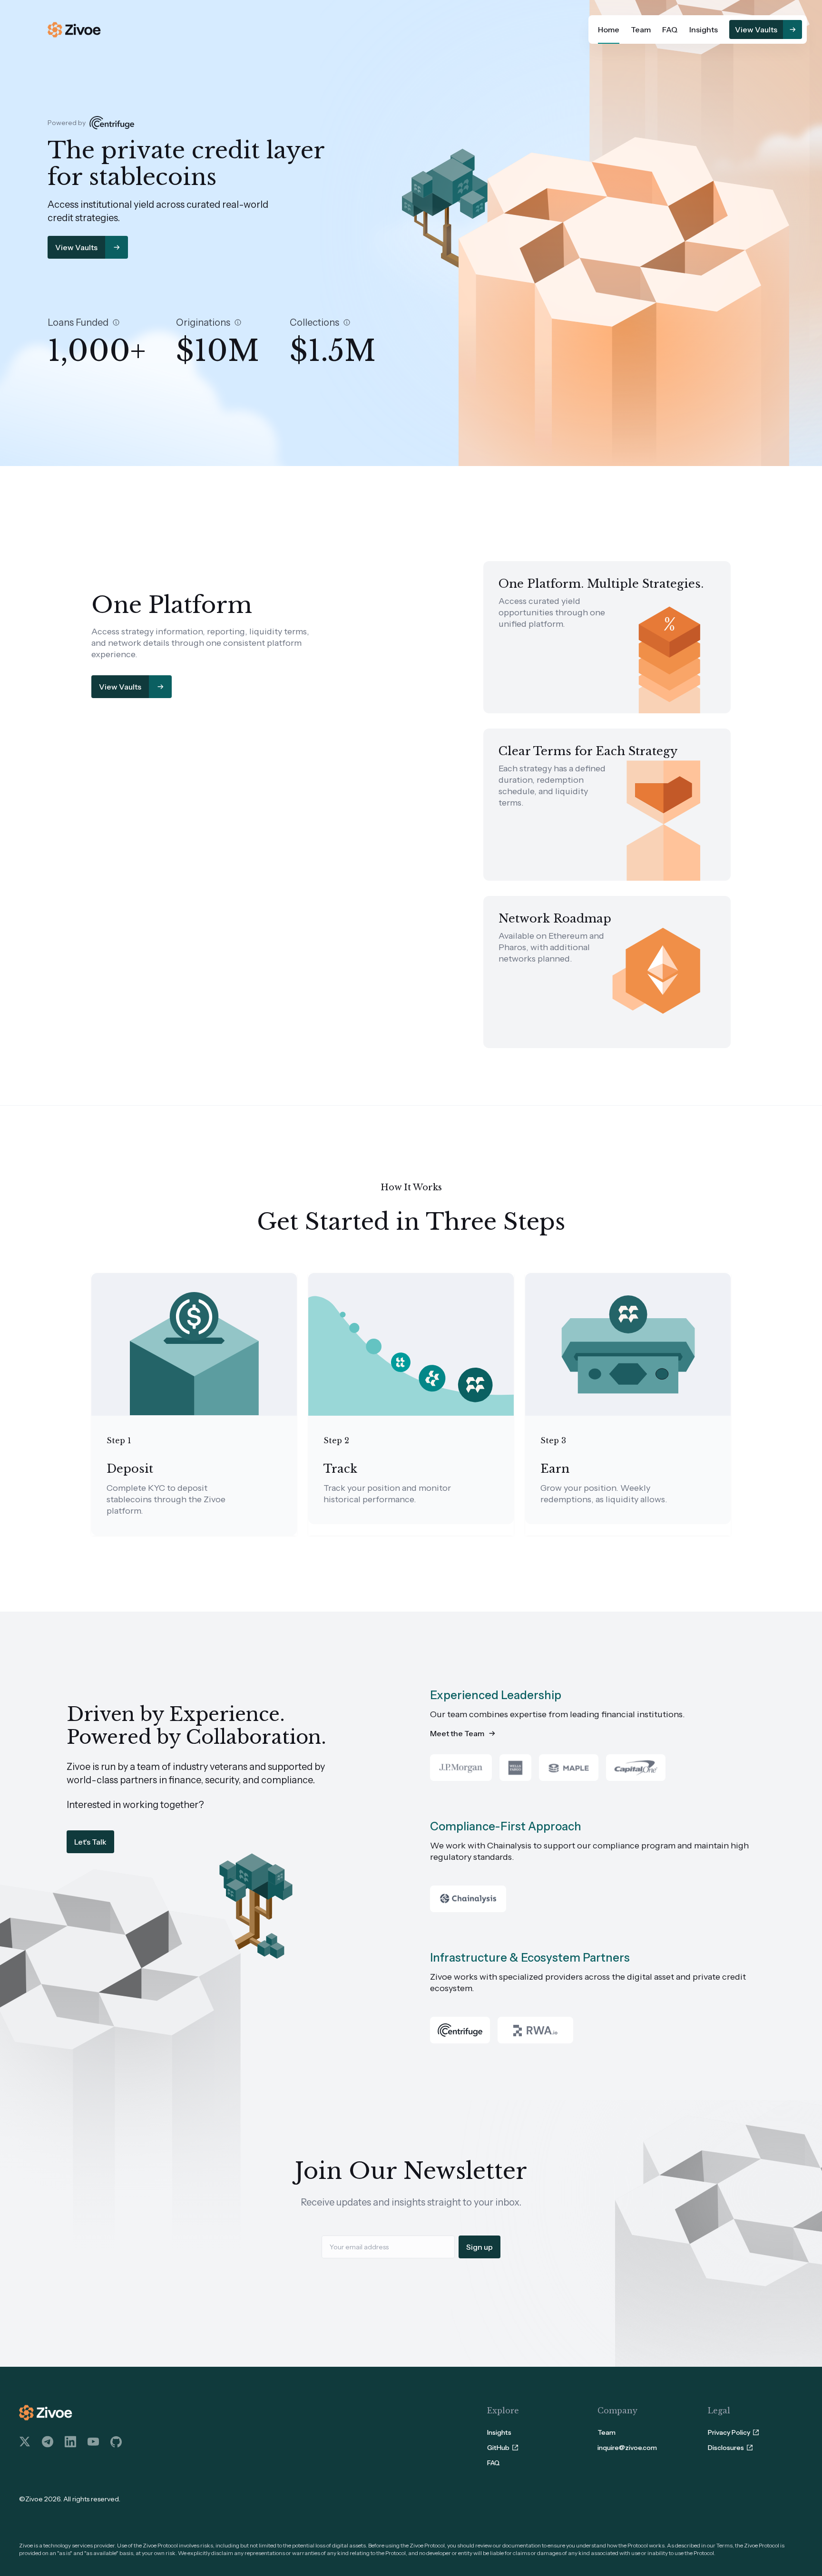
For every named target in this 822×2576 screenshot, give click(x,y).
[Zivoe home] (74, 30)
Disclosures (726, 2448)
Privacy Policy (729, 2432)
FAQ (670, 29)
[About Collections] (347, 322)
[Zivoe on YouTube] (93, 2442)
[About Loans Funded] (116, 322)
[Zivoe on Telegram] (48, 2442)
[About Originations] (238, 322)
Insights (704, 29)
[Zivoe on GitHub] (116, 2442)
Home (609, 29)
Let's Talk (90, 1842)
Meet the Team (457, 1733)
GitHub (498, 2448)
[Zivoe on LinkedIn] (70, 2442)
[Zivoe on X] (25, 2442)
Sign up (479, 2247)
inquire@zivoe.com (627, 2448)
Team (641, 29)
